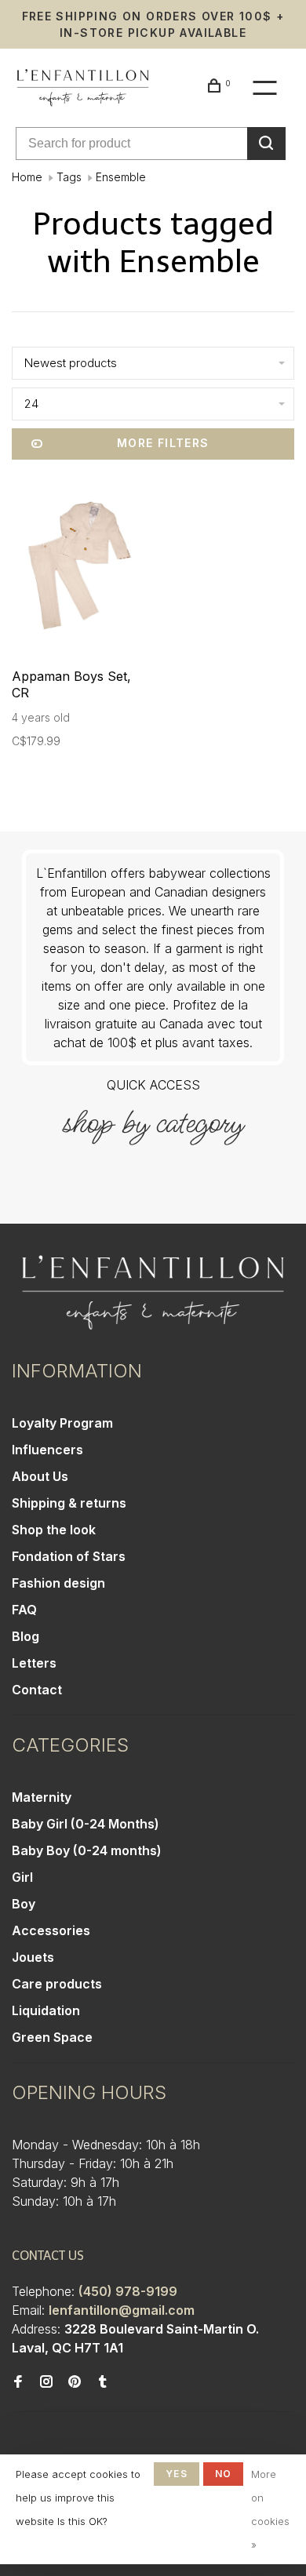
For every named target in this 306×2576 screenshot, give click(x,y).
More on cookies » (270, 2509)
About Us (40, 1476)
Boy (24, 1904)
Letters (34, 1663)
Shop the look (54, 1530)
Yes (177, 2474)
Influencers (47, 1450)
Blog (25, 1636)
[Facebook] (18, 2382)
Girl (22, 1877)
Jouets (33, 1957)
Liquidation (46, 2010)
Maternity (42, 1797)
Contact (37, 1690)
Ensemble (121, 177)
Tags (69, 177)
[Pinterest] (75, 2382)
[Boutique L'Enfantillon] (153, 1293)
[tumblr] (103, 2382)
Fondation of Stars (69, 1556)
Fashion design (58, 1583)
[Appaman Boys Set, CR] (80, 568)
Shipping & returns (69, 1503)
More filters (163, 443)
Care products (57, 1984)
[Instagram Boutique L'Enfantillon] (46, 2382)
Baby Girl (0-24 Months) (86, 1824)
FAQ (24, 1610)
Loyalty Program (62, 1423)
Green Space (52, 2037)
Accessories (51, 1930)
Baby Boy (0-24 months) (87, 1850)
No (223, 2474)
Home (27, 177)
